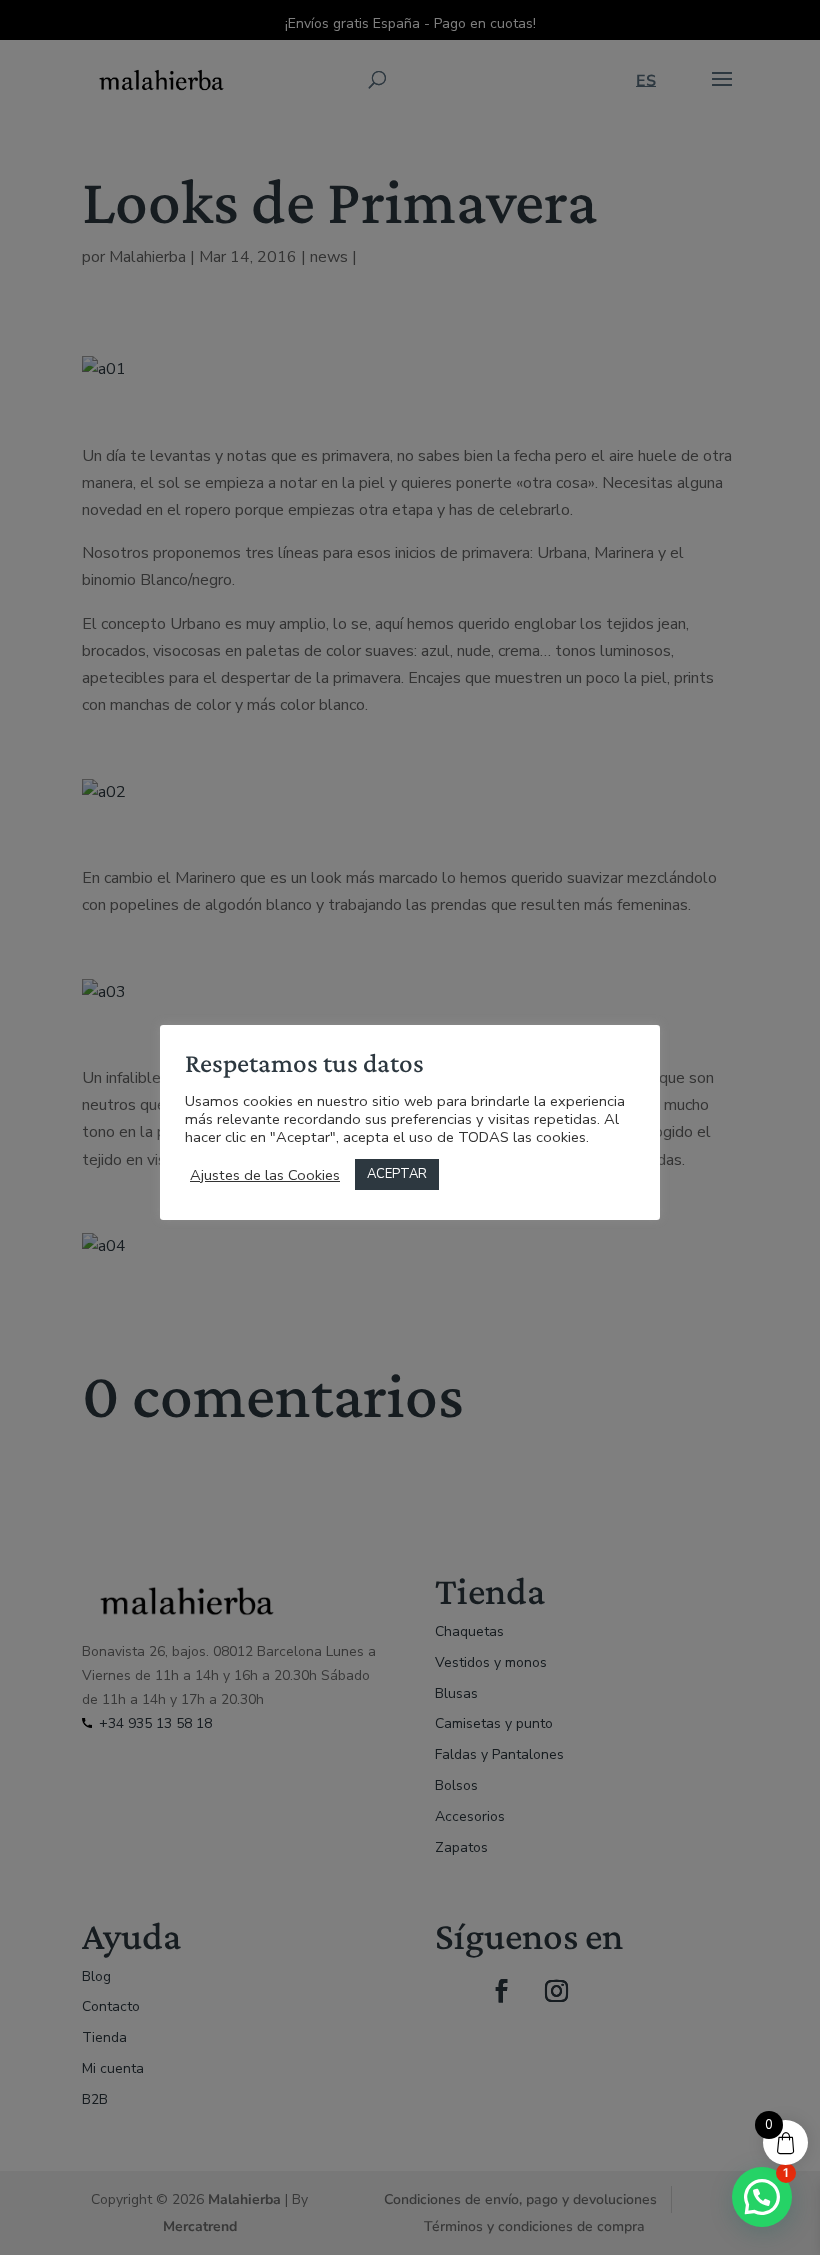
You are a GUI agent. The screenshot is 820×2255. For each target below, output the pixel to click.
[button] (762, 2197)
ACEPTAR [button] (397, 1174)
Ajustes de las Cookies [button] (265, 1175)
